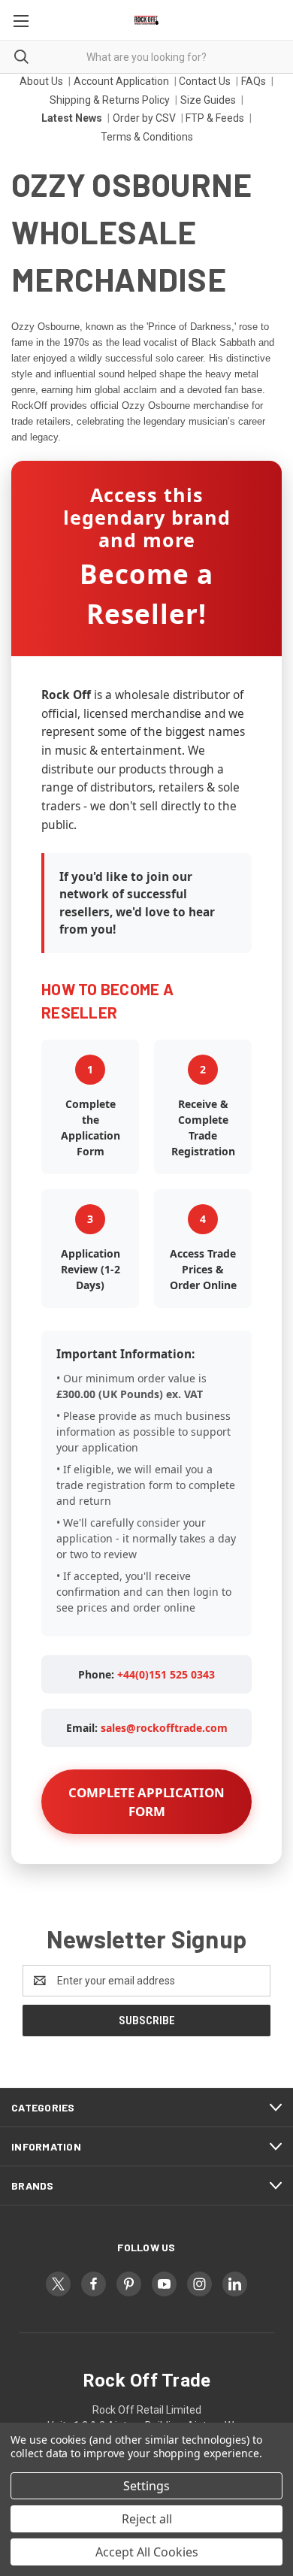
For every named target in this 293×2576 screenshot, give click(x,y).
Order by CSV (144, 118)
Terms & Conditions (147, 137)
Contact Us (205, 81)
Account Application (121, 81)
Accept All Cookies (147, 2552)
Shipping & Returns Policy (110, 100)
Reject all (147, 2519)
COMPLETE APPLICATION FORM (146, 1802)
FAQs (254, 81)
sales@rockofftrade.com (164, 1728)
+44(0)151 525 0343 (166, 1674)
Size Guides (208, 100)
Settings (146, 2486)
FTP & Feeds (215, 118)
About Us (41, 81)
